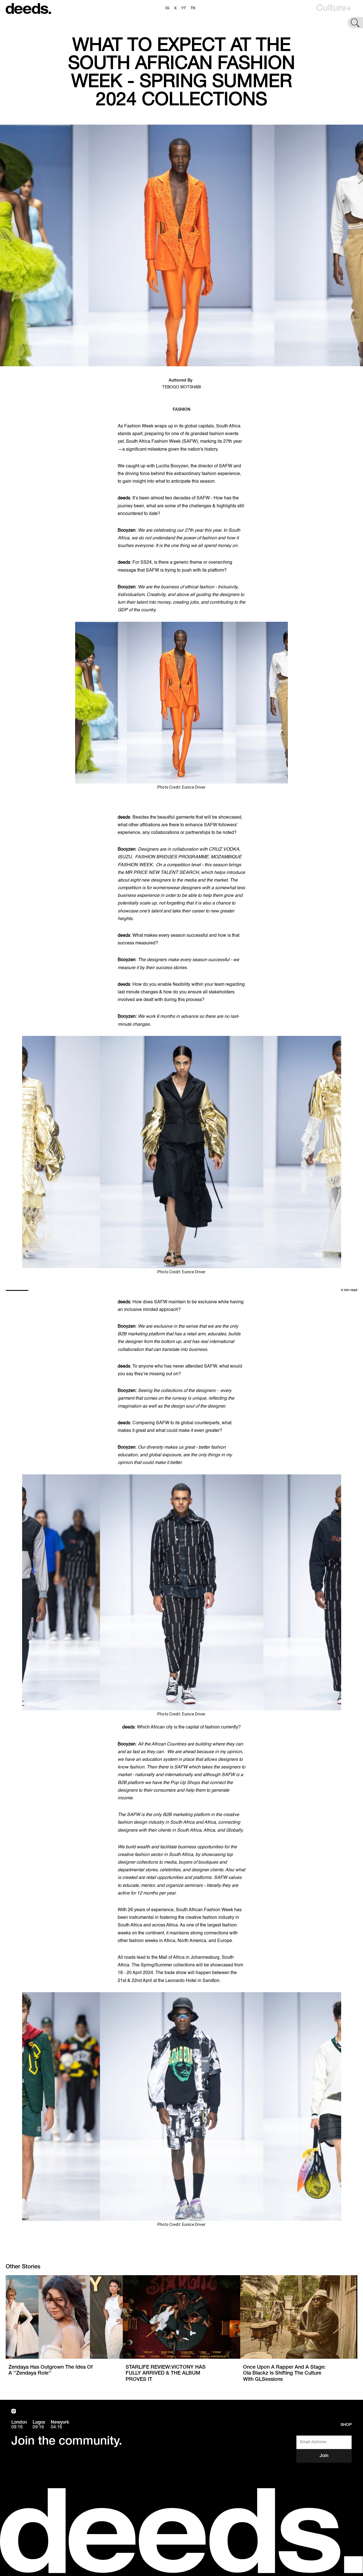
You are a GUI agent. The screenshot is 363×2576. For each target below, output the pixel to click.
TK (193, 8)
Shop (346, 2425)
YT (184, 8)
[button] (334, 8)
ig (167, 8)
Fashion (181, 410)
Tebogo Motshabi (182, 387)
